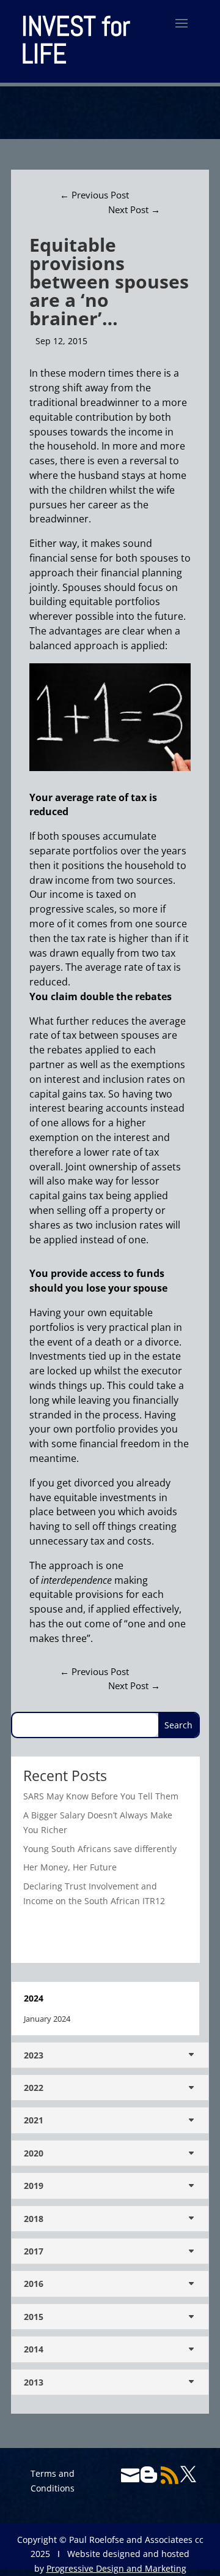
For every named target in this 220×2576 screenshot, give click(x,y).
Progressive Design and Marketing (116, 2568)
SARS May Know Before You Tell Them (101, 1796)
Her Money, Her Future (70, 1867)
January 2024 (47, 2019)
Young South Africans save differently (100, 1849)
